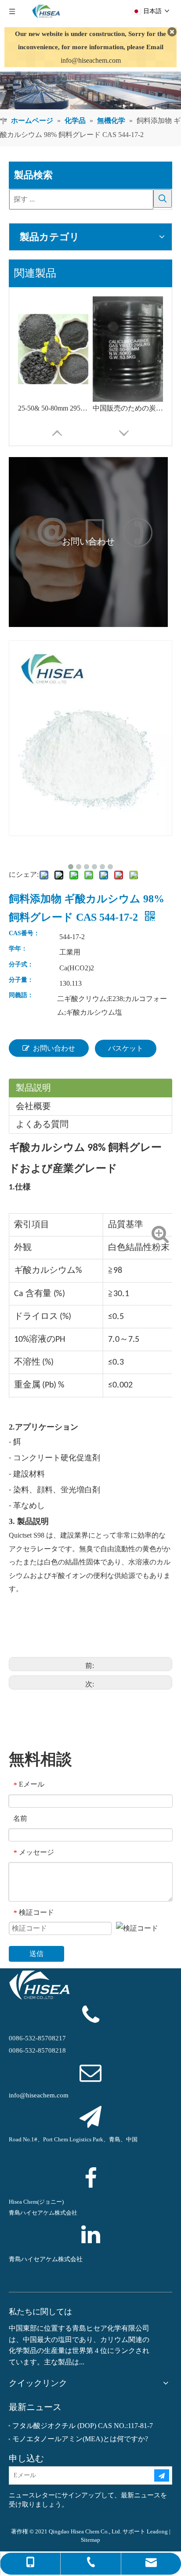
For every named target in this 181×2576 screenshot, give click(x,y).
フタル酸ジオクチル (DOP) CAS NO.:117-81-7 (83, 2426)
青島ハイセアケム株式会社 (46, 2259)
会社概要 (33, 1106)
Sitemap (90, 2540)
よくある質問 (42, 1124)
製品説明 (33, 1088)
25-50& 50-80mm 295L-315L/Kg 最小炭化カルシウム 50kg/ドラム (53, 408)
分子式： (21, 965)
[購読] (162, 2475)
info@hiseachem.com (91, 60)
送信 (36, 1954)
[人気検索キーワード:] (163, 198)
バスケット (126, 1048)
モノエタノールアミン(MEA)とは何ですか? (80, 2439)
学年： (18, 949)
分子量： (21, 980)
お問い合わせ (54, 1048)
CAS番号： (24, 933)
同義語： (21, 995)
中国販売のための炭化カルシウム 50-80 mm (128, 408)
